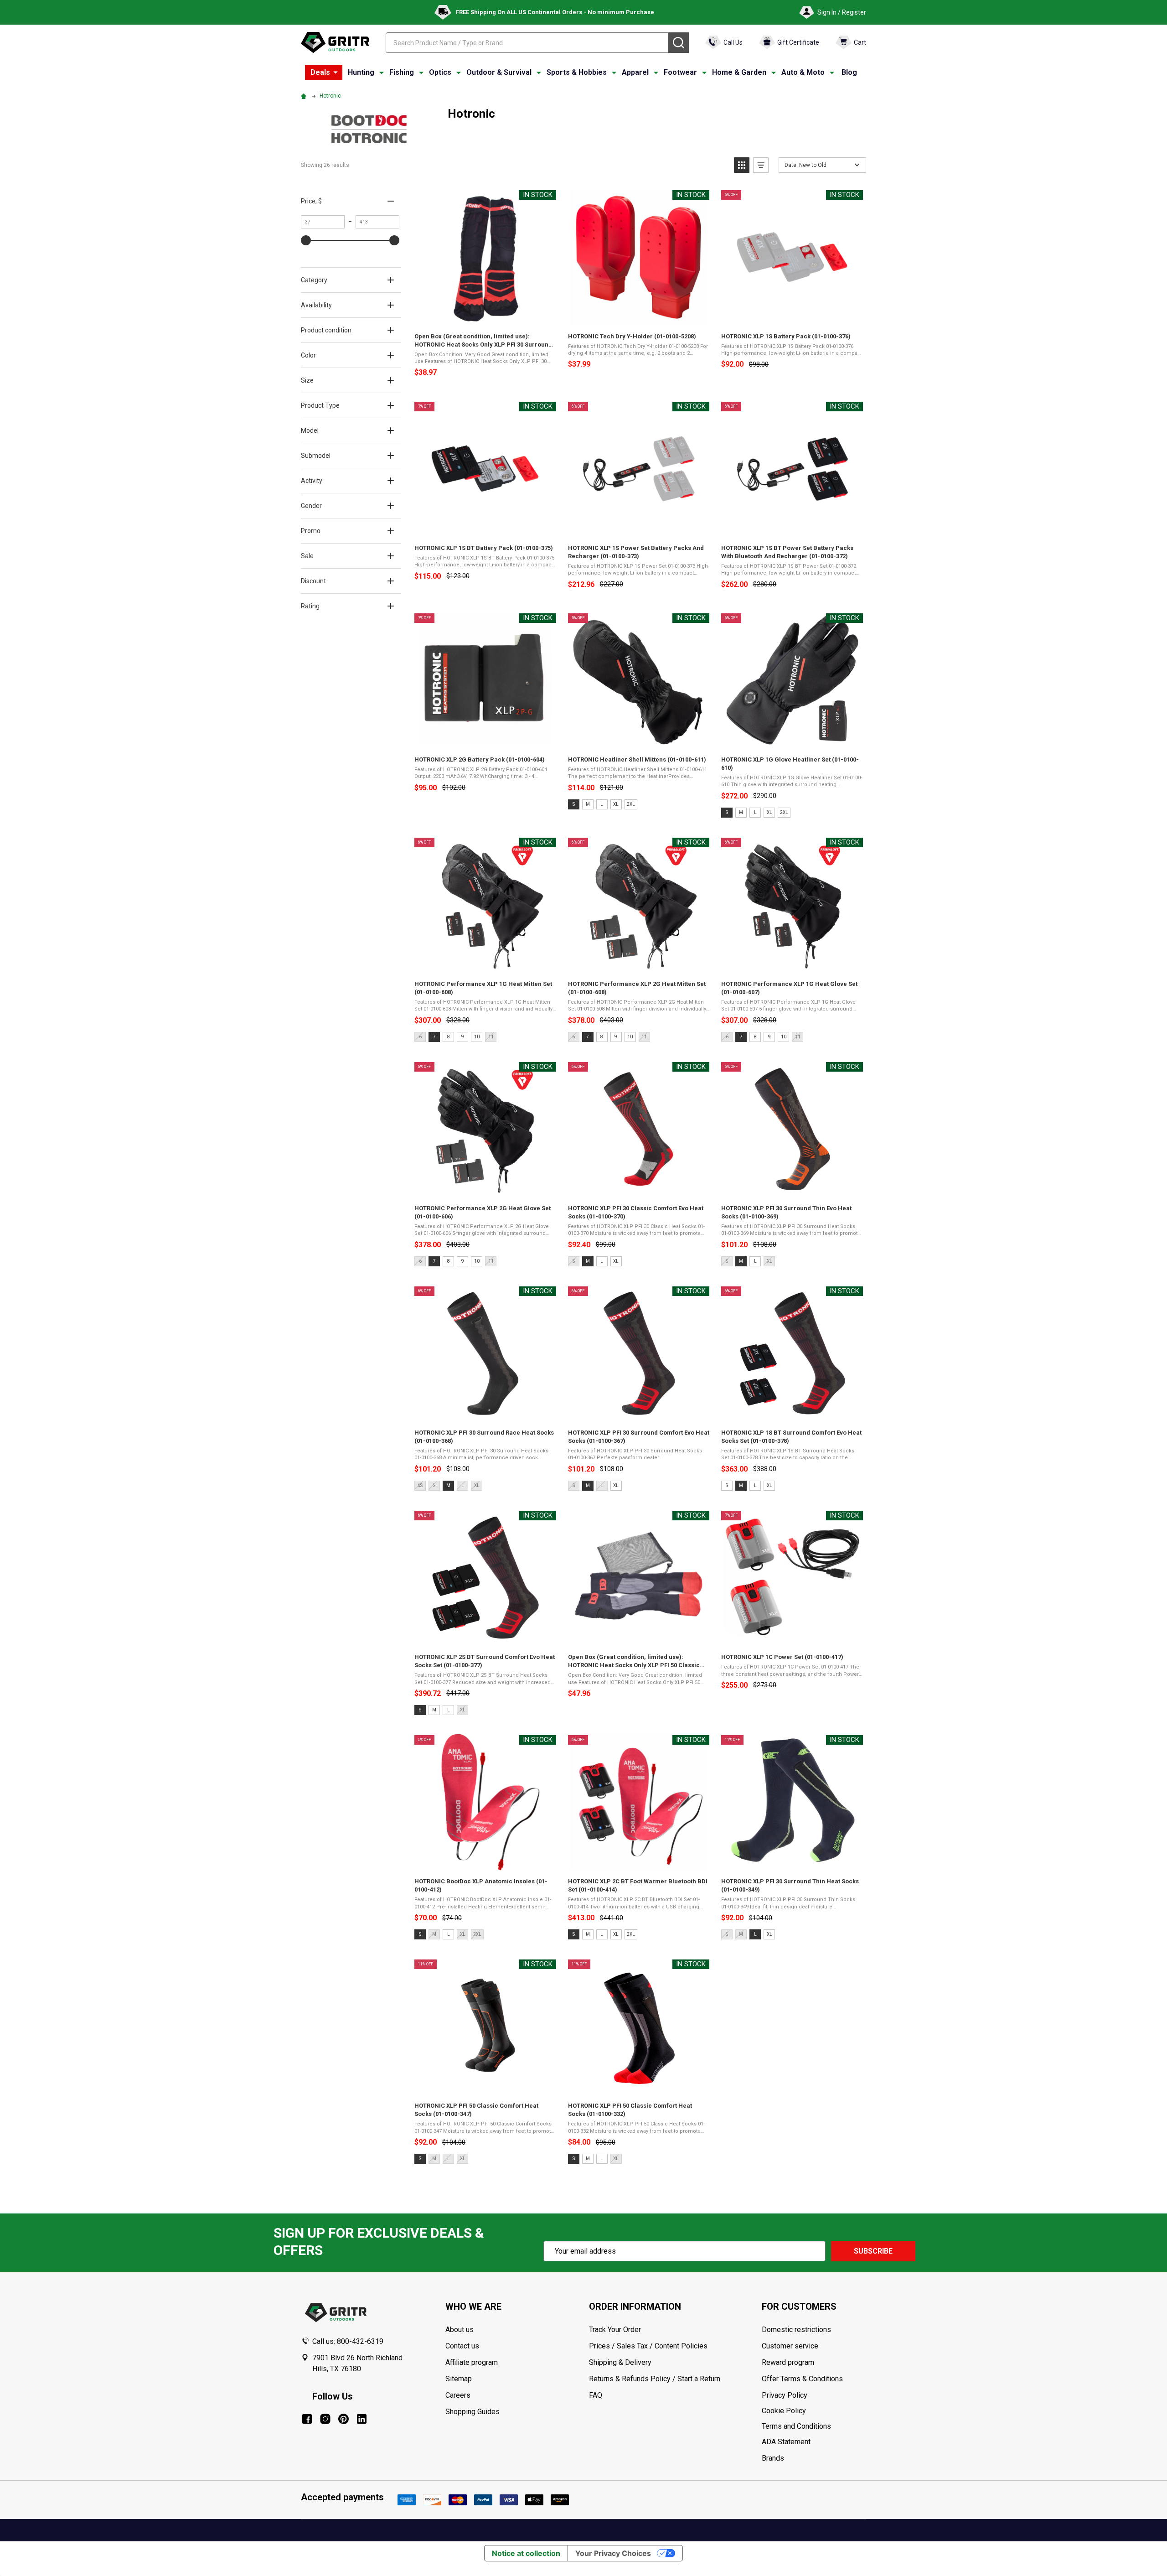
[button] (742, 165)
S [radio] (574, 804)
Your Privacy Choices (613, 2553)
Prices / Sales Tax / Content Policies (648, 2346)
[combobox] (527, 43)
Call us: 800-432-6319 (348, 2341)
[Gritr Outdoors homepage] (335, 42)
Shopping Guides (472, 2412)
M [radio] (588, 804)
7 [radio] (434, 1037)
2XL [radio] (631, 804)
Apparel (635, 72)
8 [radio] (449, 1037)
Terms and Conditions (814, 2426)
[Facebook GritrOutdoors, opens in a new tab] (307, 2419)
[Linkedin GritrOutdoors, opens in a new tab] (362, 2419)
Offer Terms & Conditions (802, 2379)
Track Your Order (615, 2330)
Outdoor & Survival (499, 72)
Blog (849, 72)
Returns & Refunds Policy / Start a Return (655, 2379)
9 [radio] (463, 1037)
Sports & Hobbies (577, 72)
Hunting (361, 72)
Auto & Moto (803, 72)
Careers (458, 2395)
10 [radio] (477, 1037)
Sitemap (459, 2379)
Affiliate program (472, 2362)
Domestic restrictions (796, 2330)
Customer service (790, 2346)
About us (460, 2330)
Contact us (462, 2346)
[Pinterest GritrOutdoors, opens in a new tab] (343, 2419)
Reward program (788, 2362)
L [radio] (602, 804)
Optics (440, 72)
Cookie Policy (814, 2411)
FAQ (596, 2395)
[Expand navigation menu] (382, 73)
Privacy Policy (814, 2395)
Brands (773, 2458)
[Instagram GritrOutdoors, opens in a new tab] (325, 2419)
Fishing (402, 72)
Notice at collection (526, 2553)
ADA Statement (786, 2442)
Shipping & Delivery (620, 2362)
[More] (336, 73)
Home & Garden (739, 72)
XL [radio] (616, 804)
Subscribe (873, 2251)
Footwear (680, 72)
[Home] (305, 96)
